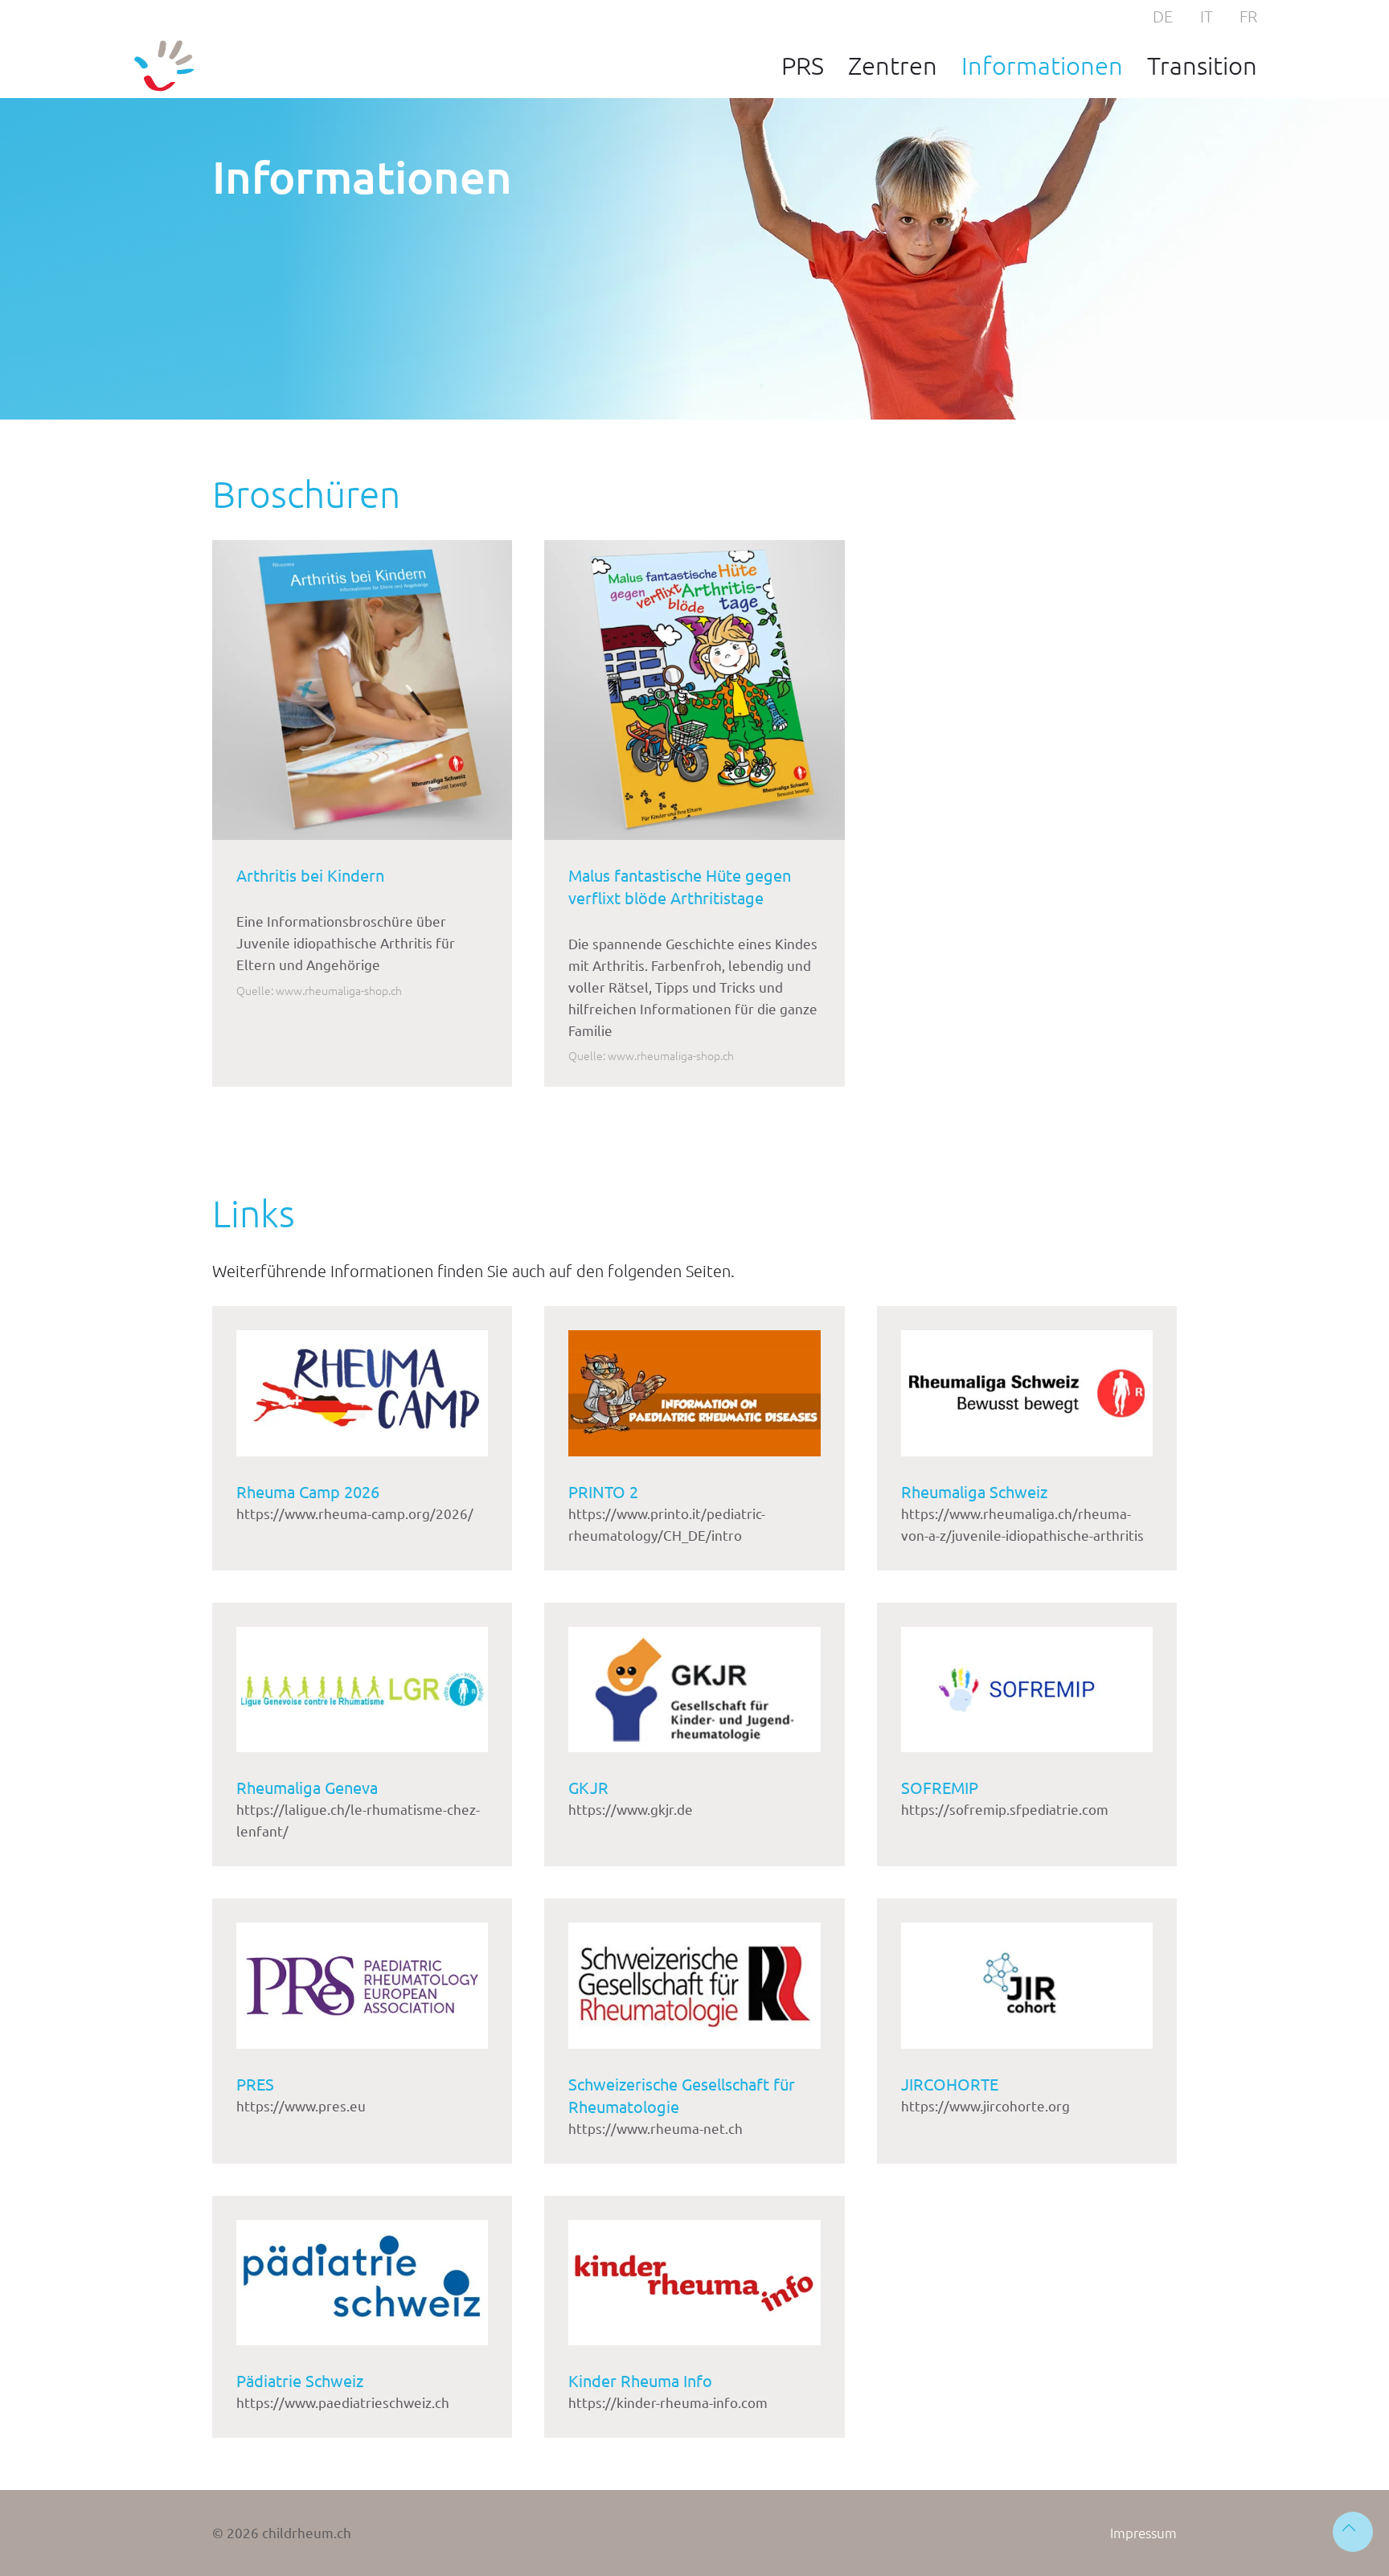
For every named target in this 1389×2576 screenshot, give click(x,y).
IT (1207, 16)
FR (1248, 16)
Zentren (893, 65)
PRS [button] (803, 65)
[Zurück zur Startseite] (164, 66)
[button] (1353, 2532)
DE (1163, 16)
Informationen (1042, 65)
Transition (1202, 65)
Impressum (1143, 2533)
